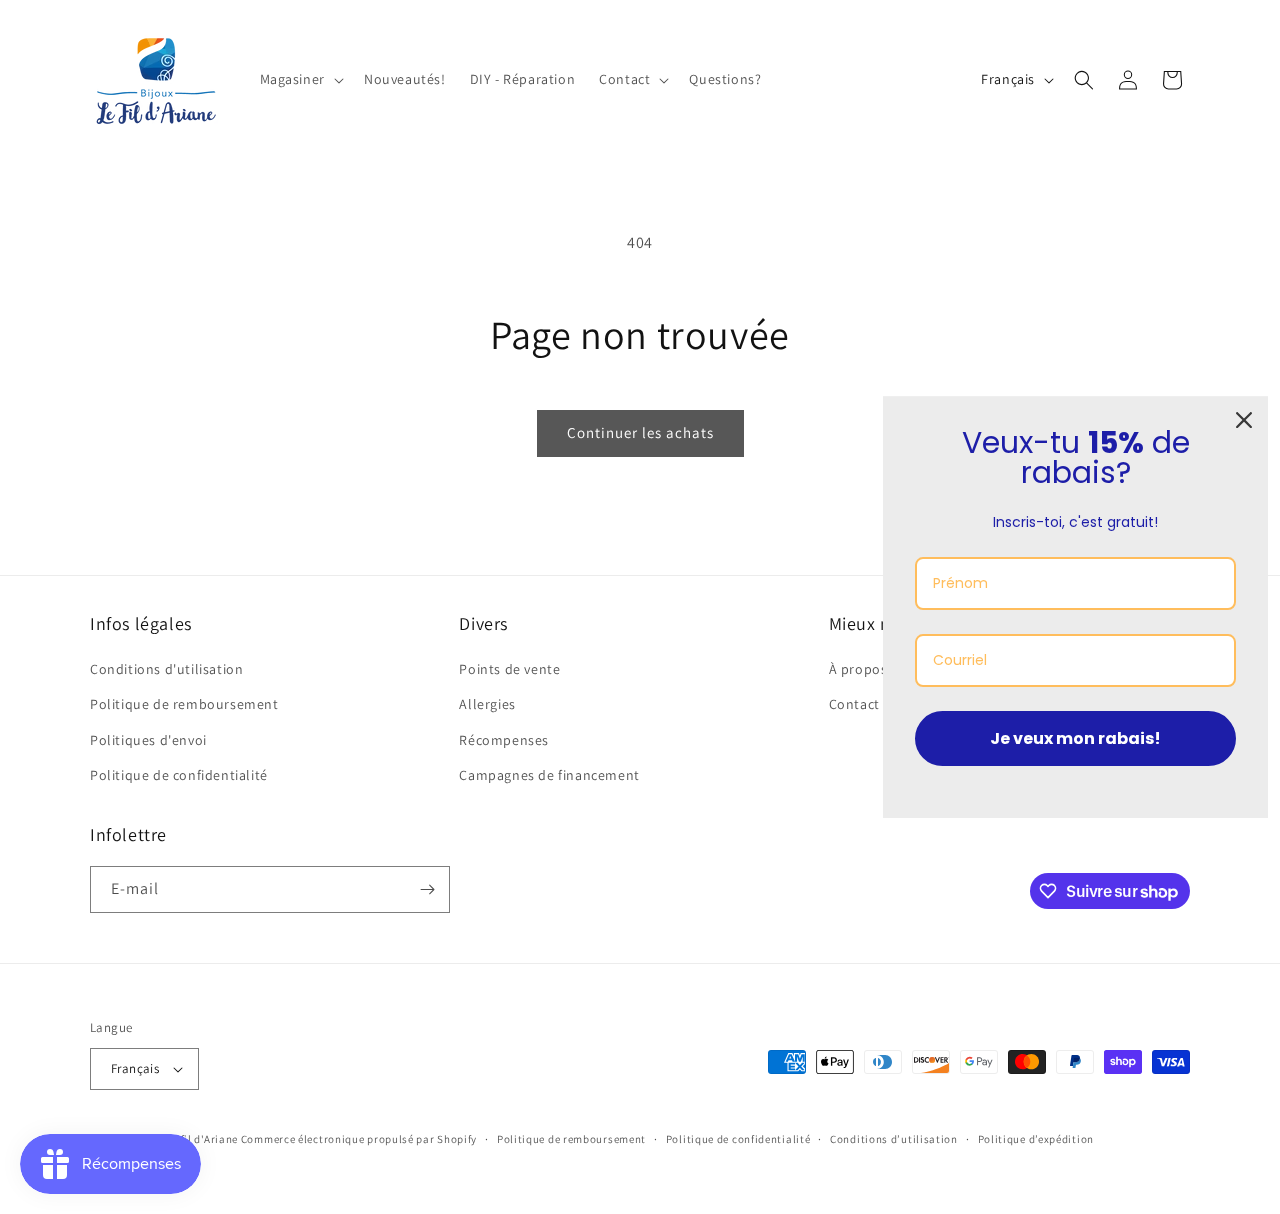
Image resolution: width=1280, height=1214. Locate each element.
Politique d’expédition (1036, 1139)
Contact (854, 704)
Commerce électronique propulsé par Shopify (359, 1139)
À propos (858, 669)
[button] (300, 79)
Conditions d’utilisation (894, 1139)
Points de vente (509, 669)
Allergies (487, 704)
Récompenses (504, 740)
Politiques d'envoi (148, 740)
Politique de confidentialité (179, 775)
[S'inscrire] (427, 889)
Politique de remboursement (184, 704)
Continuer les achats (640, 432)
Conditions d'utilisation (166, 669)
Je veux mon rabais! (1075, 738)
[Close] (1244, 420)
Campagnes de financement (549, 775)
